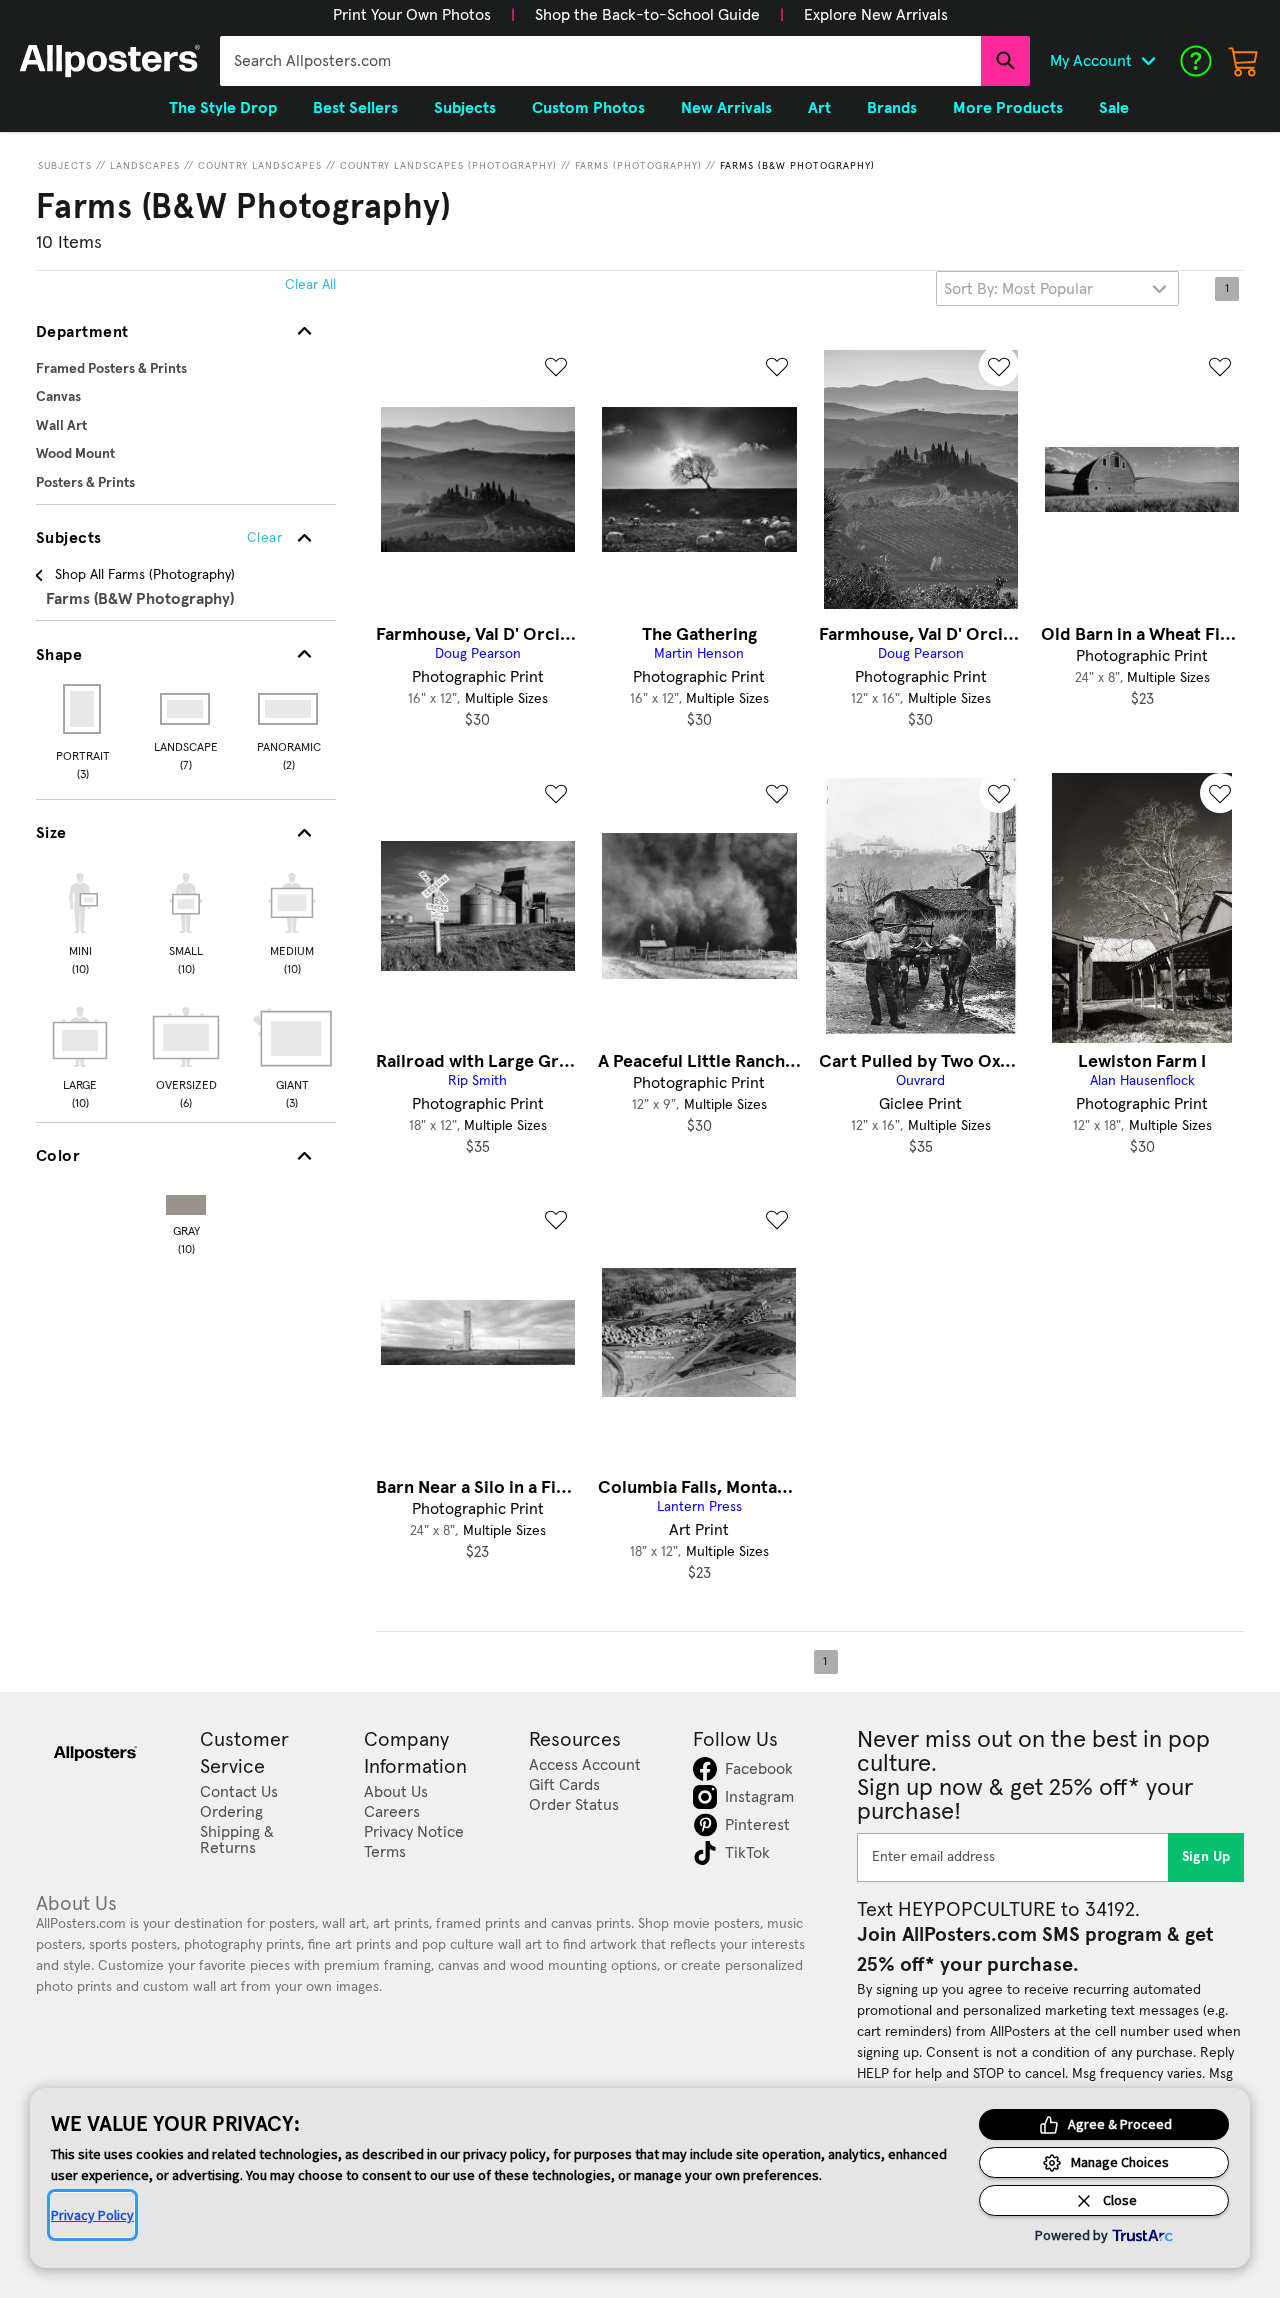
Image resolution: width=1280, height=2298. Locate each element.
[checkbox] (80, 921)
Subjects (65, 166)
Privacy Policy (92, 2215)
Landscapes (145, 166)
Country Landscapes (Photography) (448, 166)
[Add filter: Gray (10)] (186, 1200)
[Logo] (110, 61)
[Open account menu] (1148, 61)
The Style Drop (223, 108)
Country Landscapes (260, 166)
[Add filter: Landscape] (186, 709)
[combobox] (600, 61)
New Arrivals (726, 108)
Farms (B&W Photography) (797, 166)
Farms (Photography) (638, 166)
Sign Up (1206, 1857)
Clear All (310, 285)
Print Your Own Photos (412, 15)
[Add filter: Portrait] (83, 709)
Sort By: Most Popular (1018, 289)
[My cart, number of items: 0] (1244, 61)
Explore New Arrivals (876, 15)
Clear (264, 538)
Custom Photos (588, 108)
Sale (1114, 108)
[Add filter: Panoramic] (289, 709)
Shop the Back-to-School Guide (647, 15)
